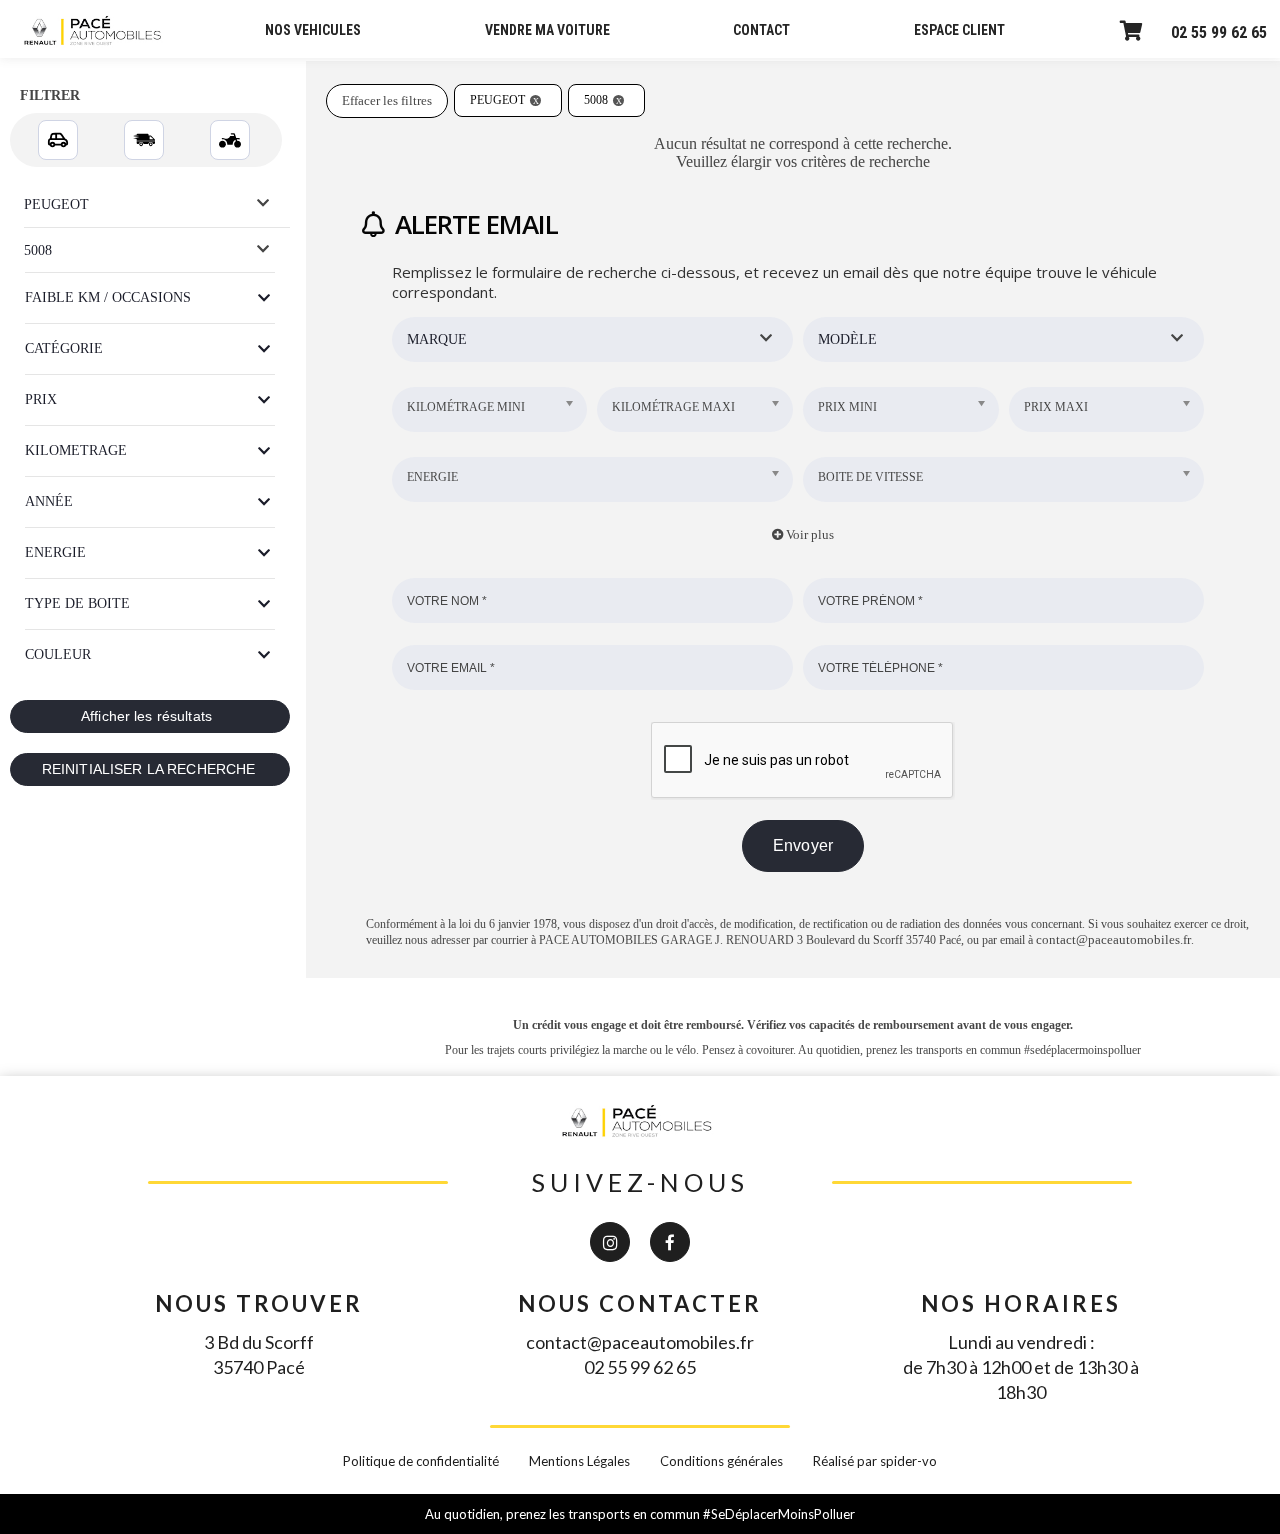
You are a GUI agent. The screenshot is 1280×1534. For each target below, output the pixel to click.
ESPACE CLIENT (959, 30)
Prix (41, 399)
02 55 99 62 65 (1219, 32)
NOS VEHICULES (313, 30)
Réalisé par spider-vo (875, 1461)
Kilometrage (76, 450)
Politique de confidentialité (421, 1461)
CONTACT (761, 30)
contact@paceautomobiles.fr (1113, 939)
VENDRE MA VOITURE (547, 30)
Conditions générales (721, 1461)
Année (49, 501)
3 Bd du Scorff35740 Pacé (259, 1354)
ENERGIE (55, 552)
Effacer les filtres (387, 100)
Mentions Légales (579, 1461)
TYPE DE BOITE (77, 603)
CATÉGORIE (64, 348)
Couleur (58, 654)
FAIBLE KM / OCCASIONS (108, 297)
